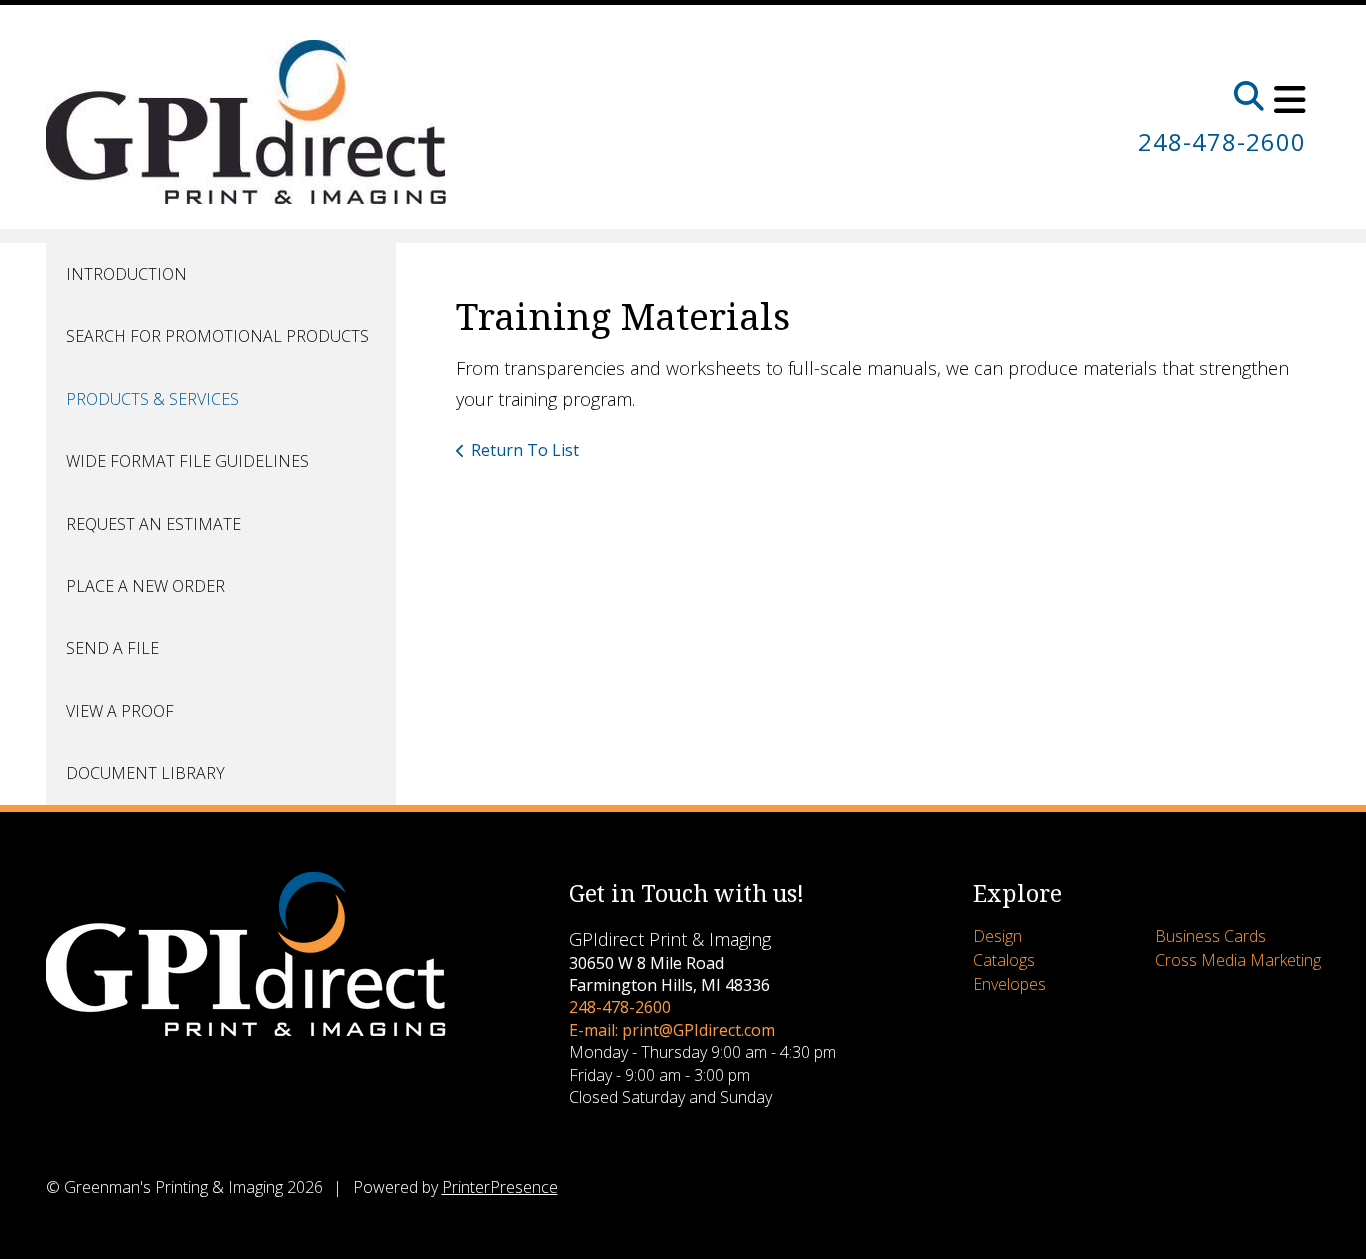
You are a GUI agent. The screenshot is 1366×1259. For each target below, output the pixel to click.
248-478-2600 (1222, 141)
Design (997, 936)
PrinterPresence (500, 1187)
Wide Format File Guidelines (187, 461)
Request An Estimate (153, 524)
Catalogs (1004, 960)
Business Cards (1210, 936)
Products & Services (152, 399)
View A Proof (120, 711)
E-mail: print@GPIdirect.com (672, 1030)
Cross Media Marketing (1238, 960)
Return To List (525, 450)
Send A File (112, 648)
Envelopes (1009, 984)
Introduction (126, 274)
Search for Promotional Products (217, 336)
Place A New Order (145, 586)
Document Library (145, 773)
